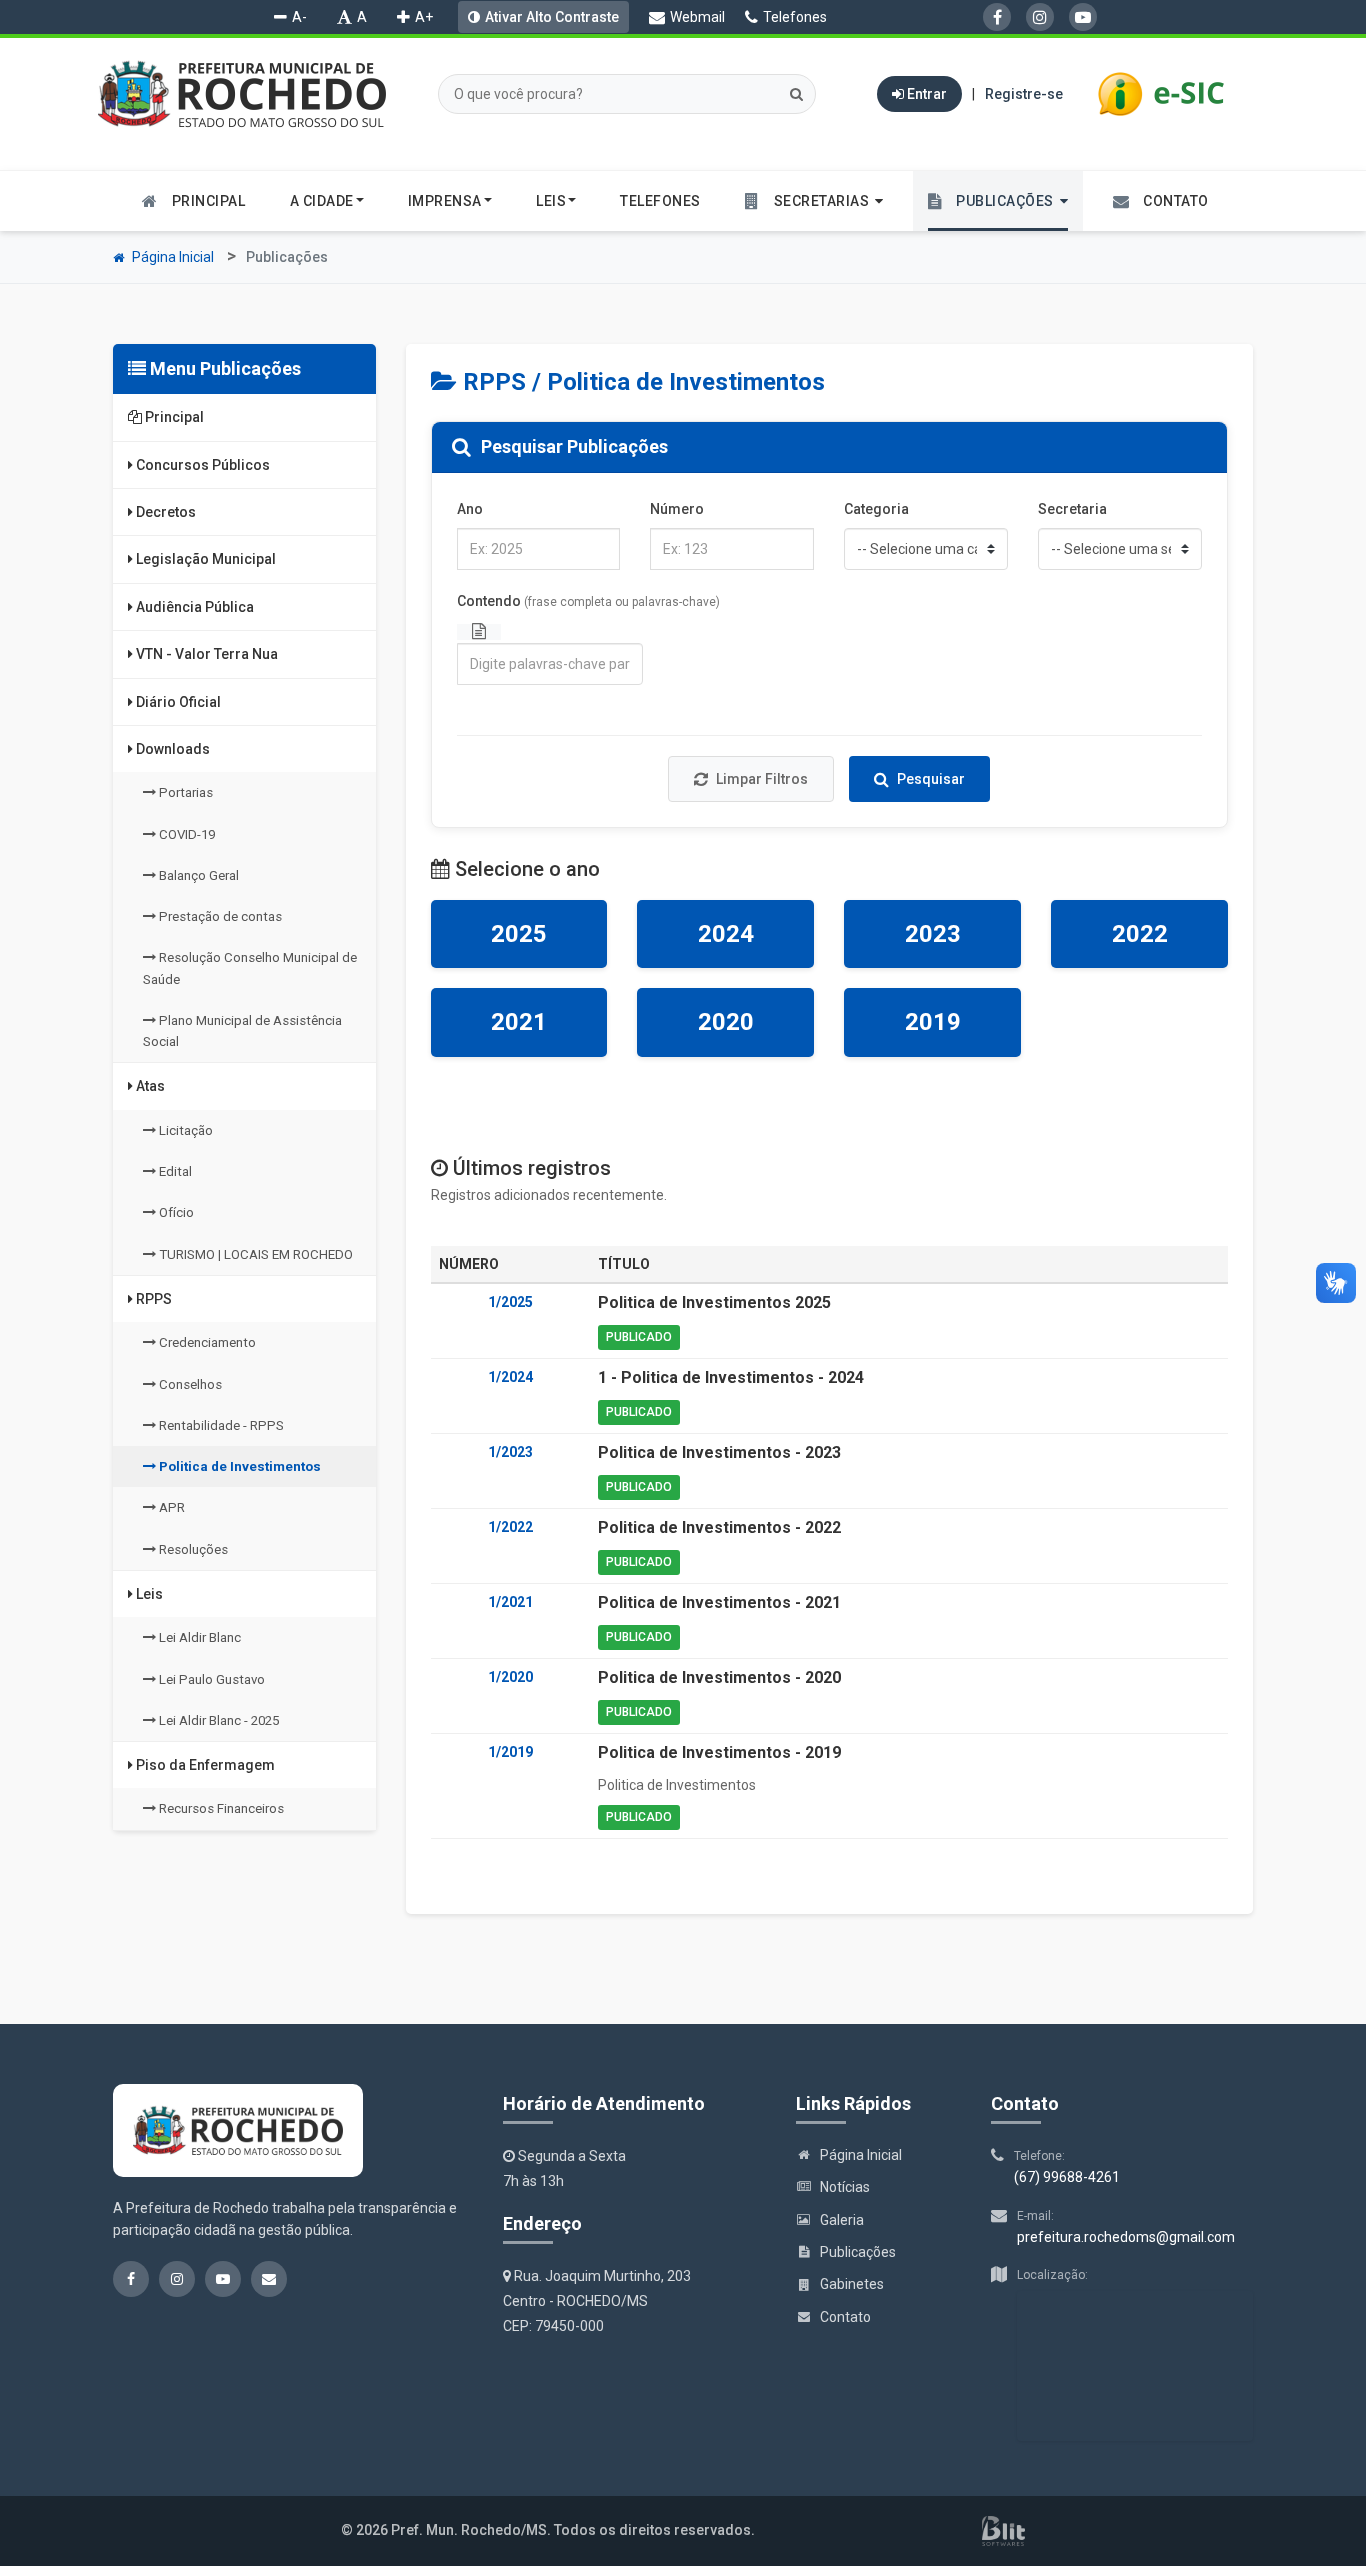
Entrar (925, 94)
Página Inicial (171, 257)
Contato (845, 2317)
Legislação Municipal (204, 559)
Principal (173, 417)
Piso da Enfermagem (204, 1765)
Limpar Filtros (762, 779)
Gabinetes (852, 2284)
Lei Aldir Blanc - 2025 (217, 1720)
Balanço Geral (197, 875)
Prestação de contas (219, 916)
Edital (174, 1171)
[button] (814, 201)
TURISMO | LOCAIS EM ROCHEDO (254, 1254)
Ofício (175, 1212)
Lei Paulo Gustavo (210, 1679)
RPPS (152, 1299)
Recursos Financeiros (220, 1808)
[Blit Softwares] (1003, 2531)
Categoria (876, 509)
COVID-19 (185, 834)
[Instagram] (1040, 17)
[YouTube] (1083, 17)
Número (677, 509)
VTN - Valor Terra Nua (205, 654)
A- (299, 17)
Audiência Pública (193, 607)
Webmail (697, 17)
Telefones (795, 17)
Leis (148, 1594)
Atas (149, 1086)
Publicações (858, 2252)
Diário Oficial (177, 702)
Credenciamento (206, 1342)
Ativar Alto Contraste (552, 17)
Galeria (842, 2220)
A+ (424, 17)
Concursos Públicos (201, 465)
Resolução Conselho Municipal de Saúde (250, 968)
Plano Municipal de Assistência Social (242, 1031)
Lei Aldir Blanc (198, 1637)
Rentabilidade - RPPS (220, 1425)
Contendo (588, 601)
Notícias (845, 2187)
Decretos (164, 512)
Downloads (171, 749)
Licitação (184, 1130)
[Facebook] (997, 17)
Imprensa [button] (445, 201)
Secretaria (1072, 509)
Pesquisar (931, 779)
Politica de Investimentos (238, 1466)
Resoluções (192, 1549)
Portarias (184, 792)
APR (170, 1507)
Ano (470, 509)
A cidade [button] (322, 201)
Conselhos (189, 1384)
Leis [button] (551, 201)
